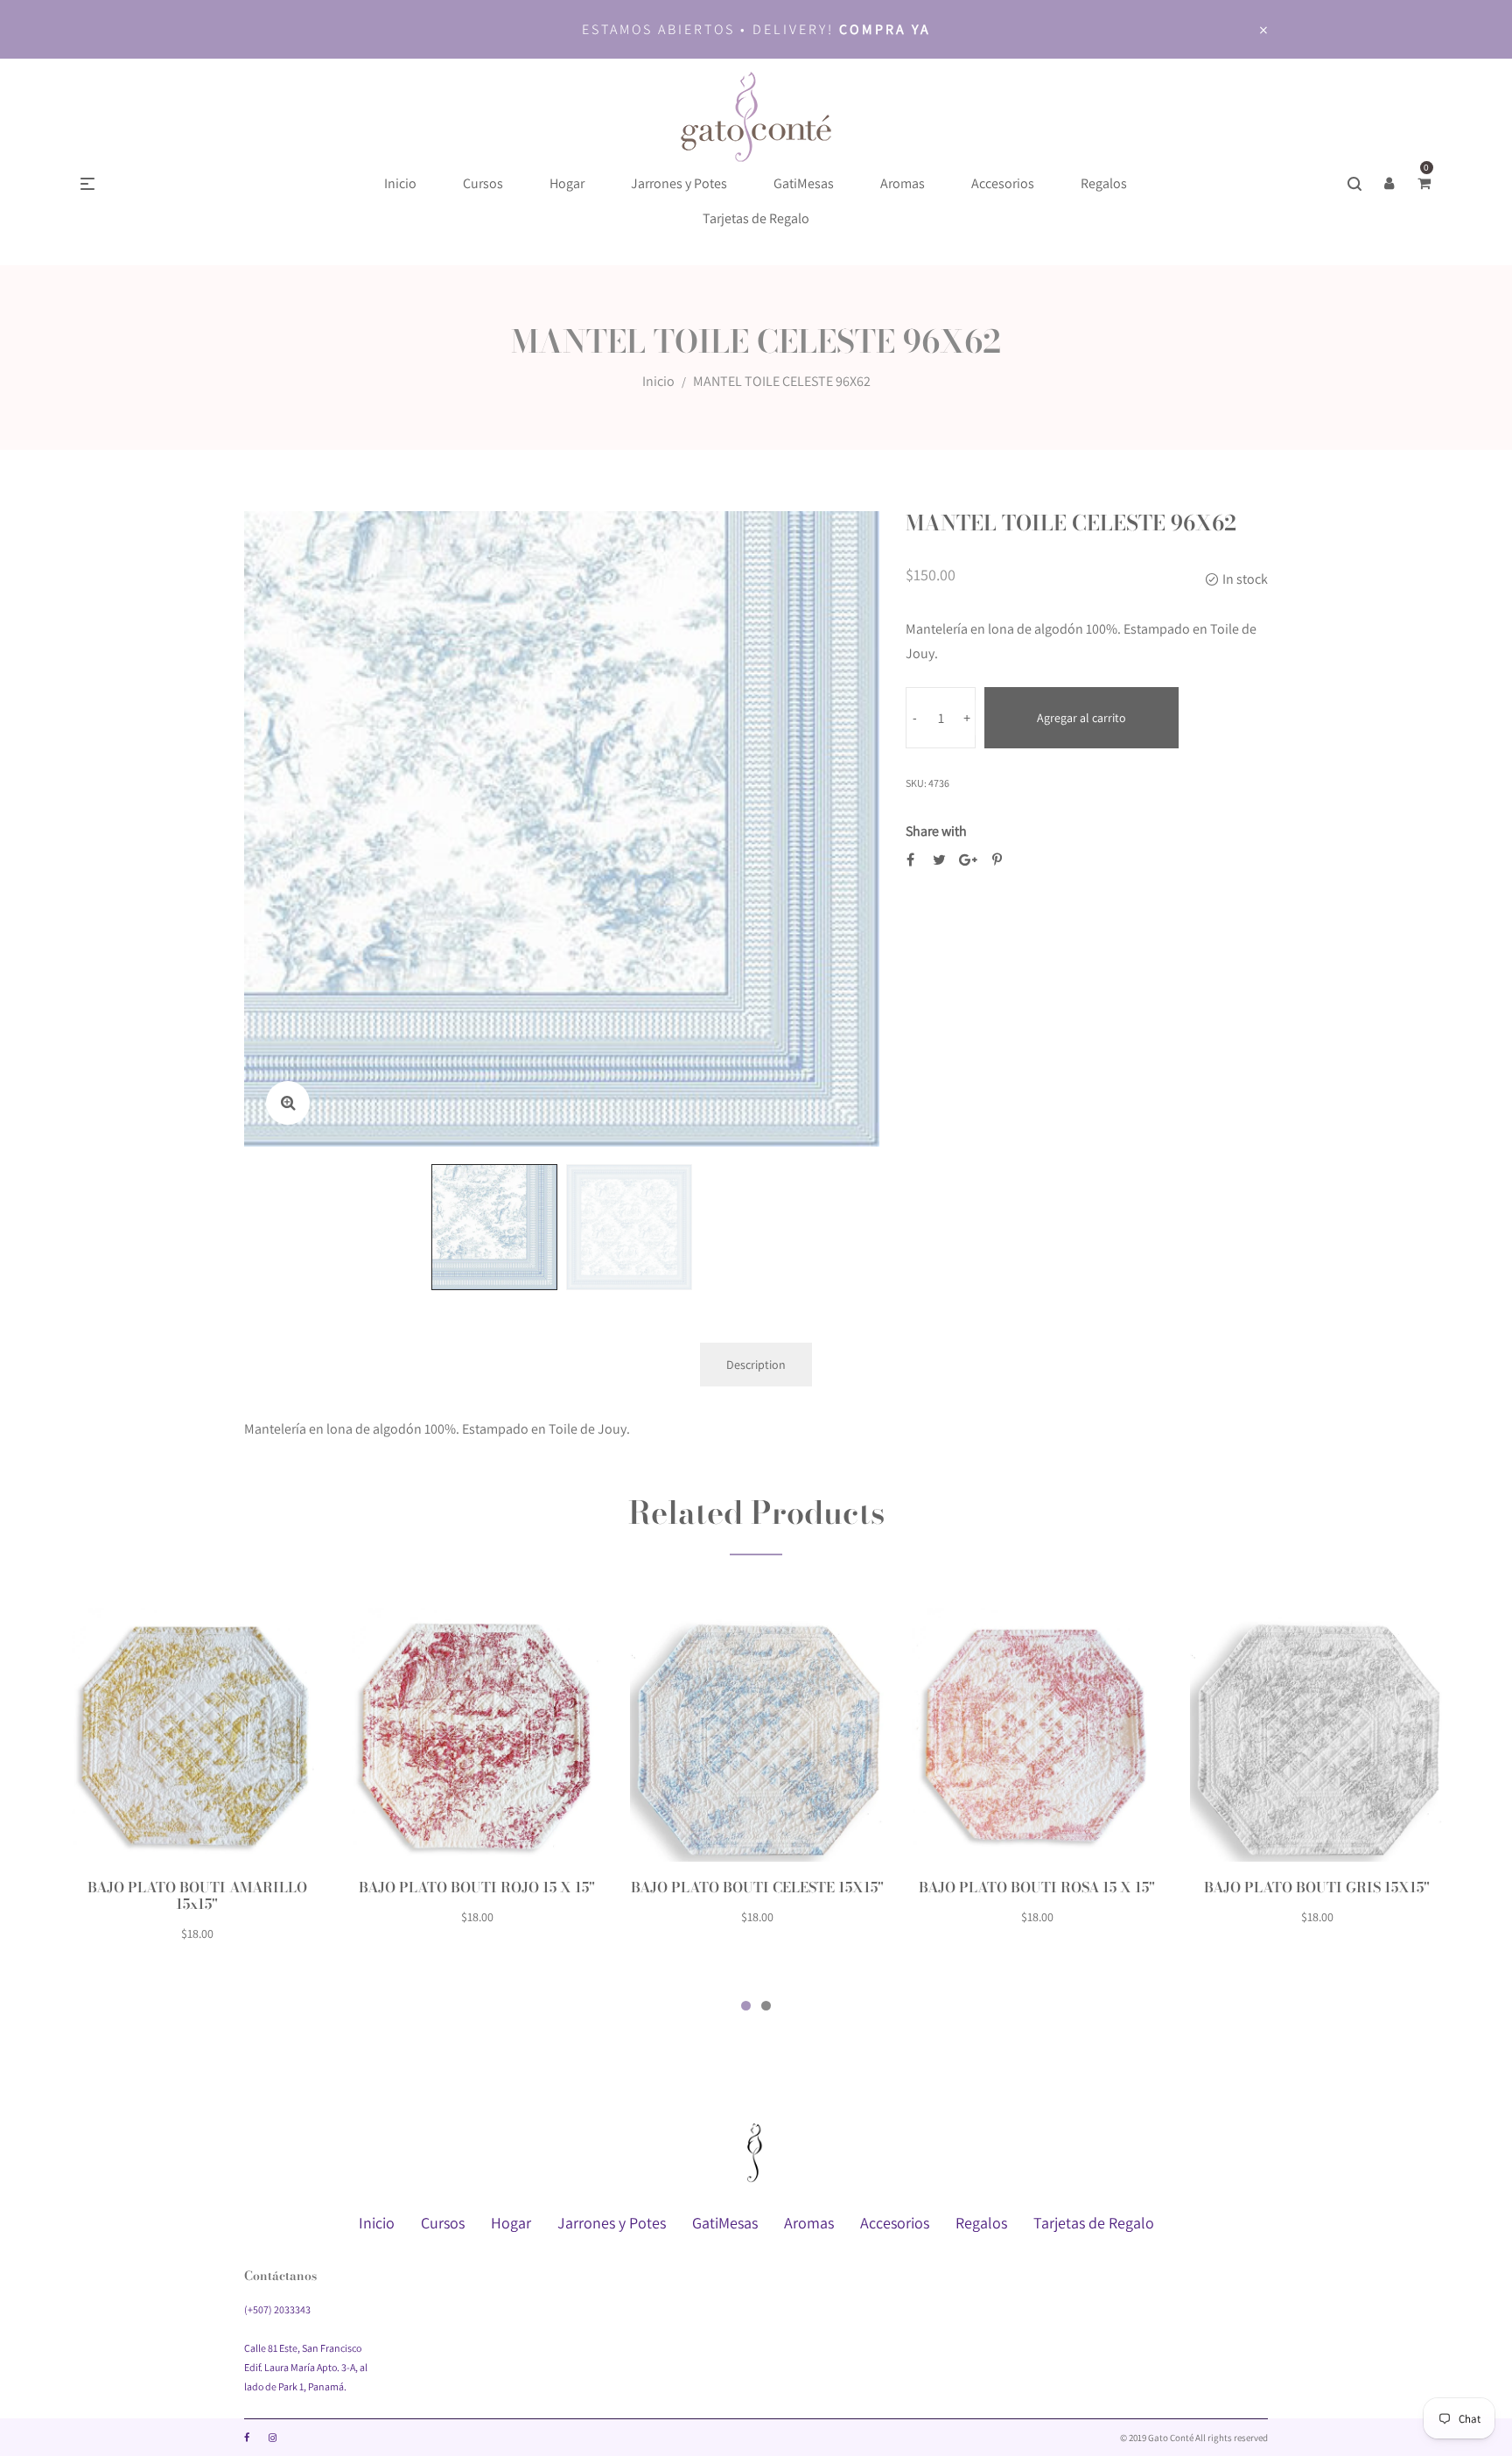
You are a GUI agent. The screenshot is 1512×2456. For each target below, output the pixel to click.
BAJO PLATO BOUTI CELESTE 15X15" (757, 1887)
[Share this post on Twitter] (939, 860)
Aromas (809, 2223)
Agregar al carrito (1081, 718)
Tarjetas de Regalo (1094, 2223)
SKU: (916, 783)
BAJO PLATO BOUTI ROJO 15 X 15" (477, 1887)
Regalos (981, 2223)
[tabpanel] (197, 1786)
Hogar (511, 2223)
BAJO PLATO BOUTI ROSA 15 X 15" (1037, 1887)
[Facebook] (247, 2438)
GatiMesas (725, 2223)
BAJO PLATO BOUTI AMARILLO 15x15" (197, 1895)
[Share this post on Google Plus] (968, 860)
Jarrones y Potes (612, 2223)
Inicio (658, 381)
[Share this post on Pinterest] (997, 860)
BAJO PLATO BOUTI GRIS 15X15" (1317, 1887)
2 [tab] (766, 2006)
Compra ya (885, 29)
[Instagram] (273, 2438)
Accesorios (895, 2223)
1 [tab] (746, 2006)
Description (756, 1365)
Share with (936, 831)
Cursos (443, 2223)
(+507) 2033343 (277, 2309)
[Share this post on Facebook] (910, 860)
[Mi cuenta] (1389, 184)
